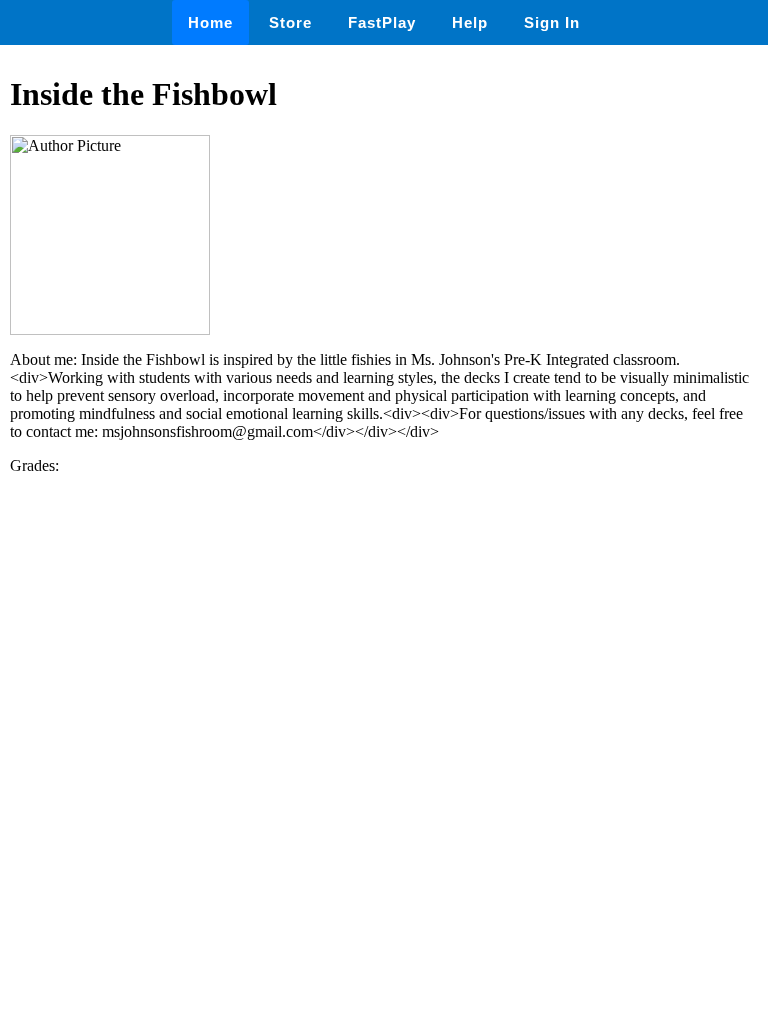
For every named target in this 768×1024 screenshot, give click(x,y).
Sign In (552, 22)
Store (290, 22)
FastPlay (382, 22)
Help (470, 22)
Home (210, 22)
